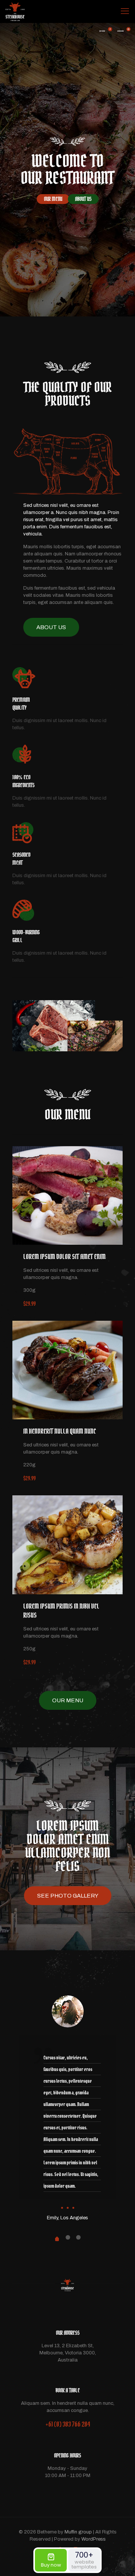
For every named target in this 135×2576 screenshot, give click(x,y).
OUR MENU (53, 199)
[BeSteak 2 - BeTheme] (15, 11)
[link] (67, 1195)
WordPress (94, 2539)
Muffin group (78, 2532)
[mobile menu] (125, 11)
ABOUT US (83, 199)
